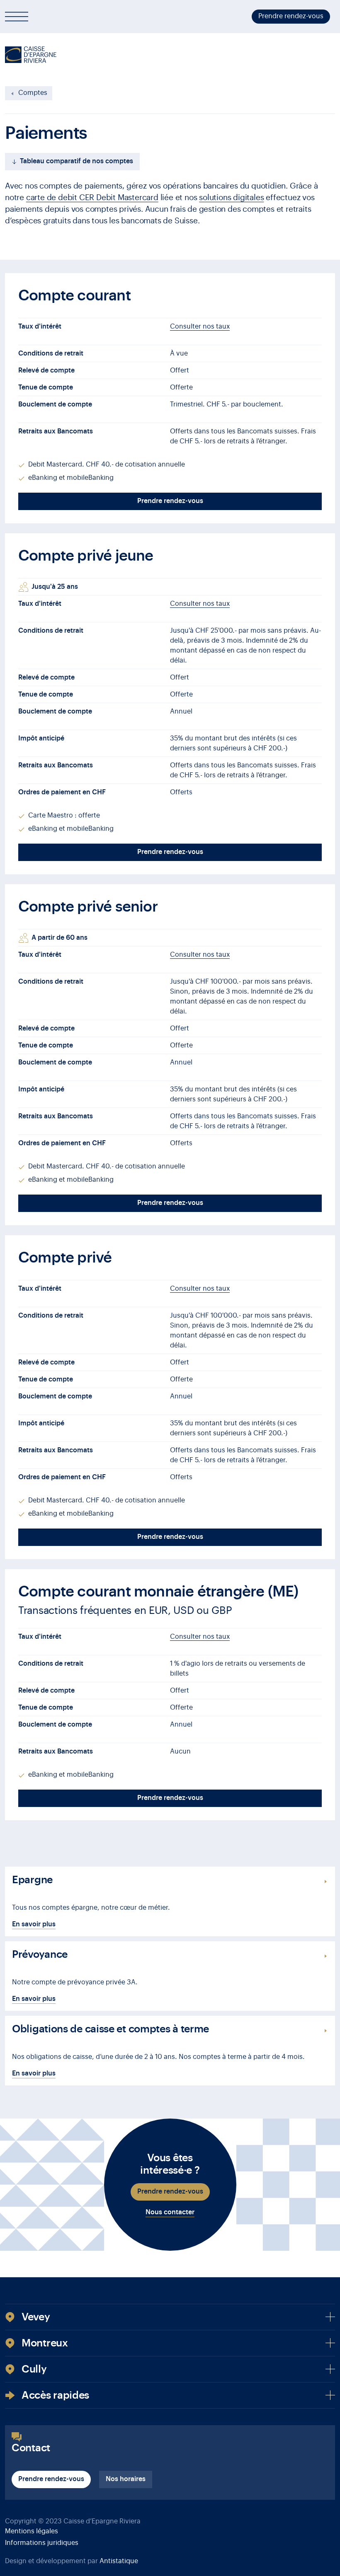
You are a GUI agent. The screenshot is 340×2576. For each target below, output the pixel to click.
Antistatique (119, 2561)
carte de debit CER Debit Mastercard (92, 197)
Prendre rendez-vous (291, 16)
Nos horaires (126, 2479)
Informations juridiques (42, 2543)
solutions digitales (231, 197)
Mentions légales (32, 2531)
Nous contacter (170, 2212)
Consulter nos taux (200, 327)
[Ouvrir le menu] (17, 17)
